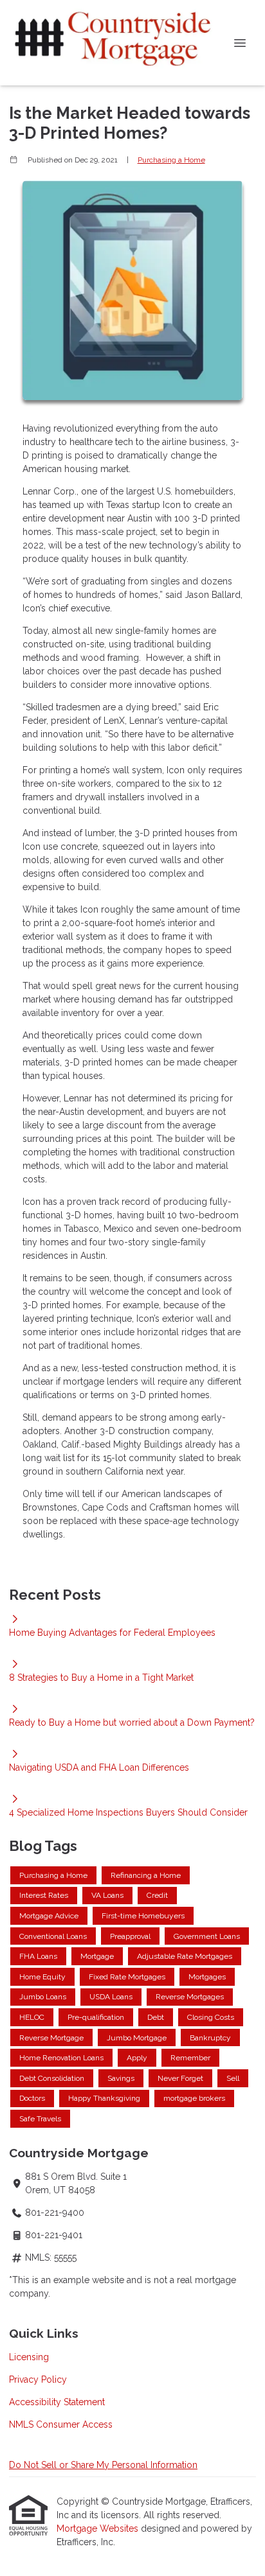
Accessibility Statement (57, 2402)
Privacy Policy (38, 2379)
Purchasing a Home (171, 160)
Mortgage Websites (99, 2528)
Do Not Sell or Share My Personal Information (103, 2465)
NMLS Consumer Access (61, 2424)
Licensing (29, 2357)
